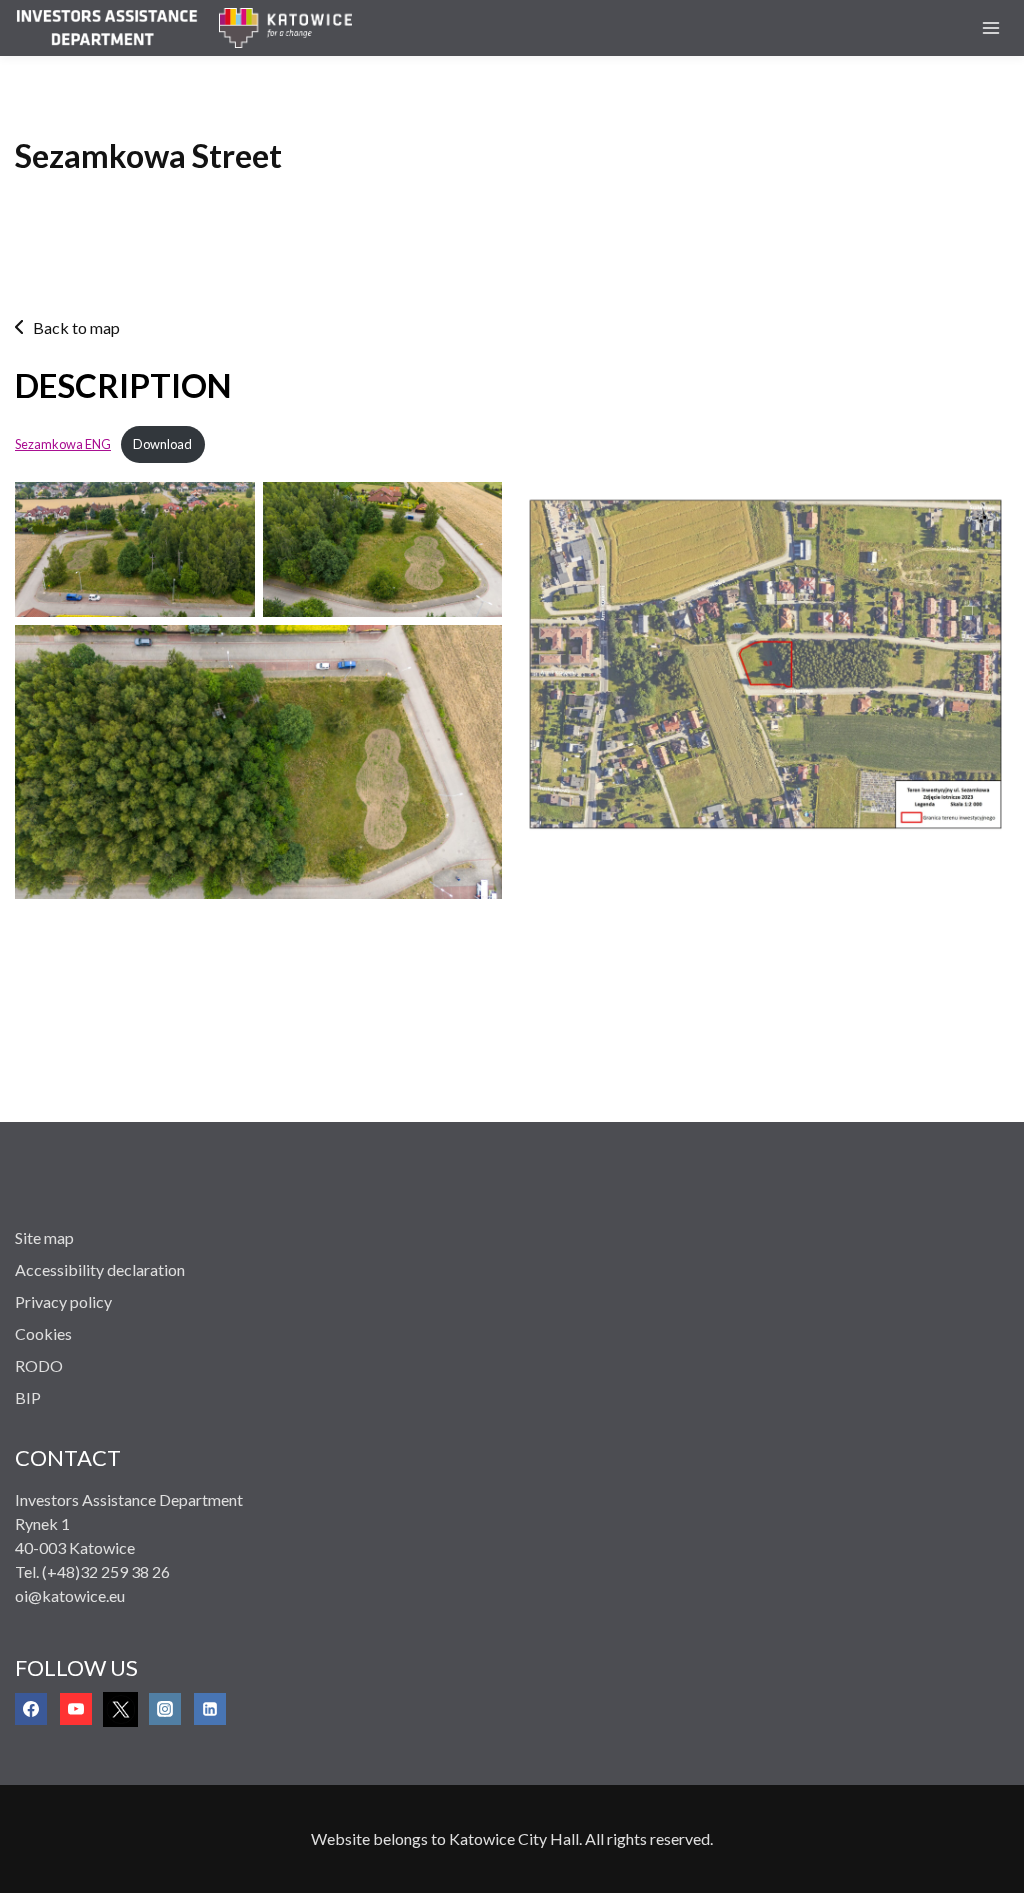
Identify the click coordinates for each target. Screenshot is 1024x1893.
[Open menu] (990, 27)
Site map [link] (44, 1237)
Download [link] (162, 444)
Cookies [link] (43, 1333)
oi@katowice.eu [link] (70, 1595)
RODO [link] (39, 1365)
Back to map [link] (76, 327)
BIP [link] (28, 1397)
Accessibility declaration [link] (100, 1269)
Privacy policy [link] (63, 1301)
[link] (117, 28)
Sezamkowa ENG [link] (63, 444)
